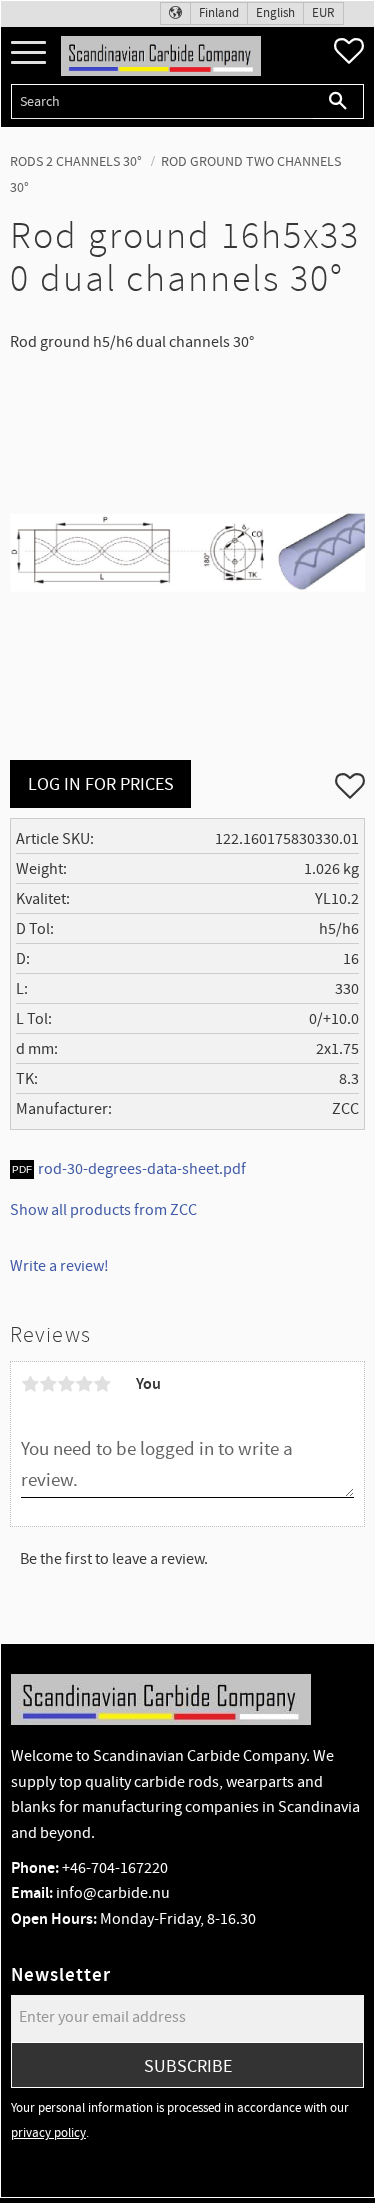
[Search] (338, 101)
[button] (28, 53)
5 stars (102, 1384)
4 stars (84, 1384)
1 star (30, 1384)
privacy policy (48, 2133)
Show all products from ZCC (103, 1210)
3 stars (66, 1384)
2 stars (48, 1384)
